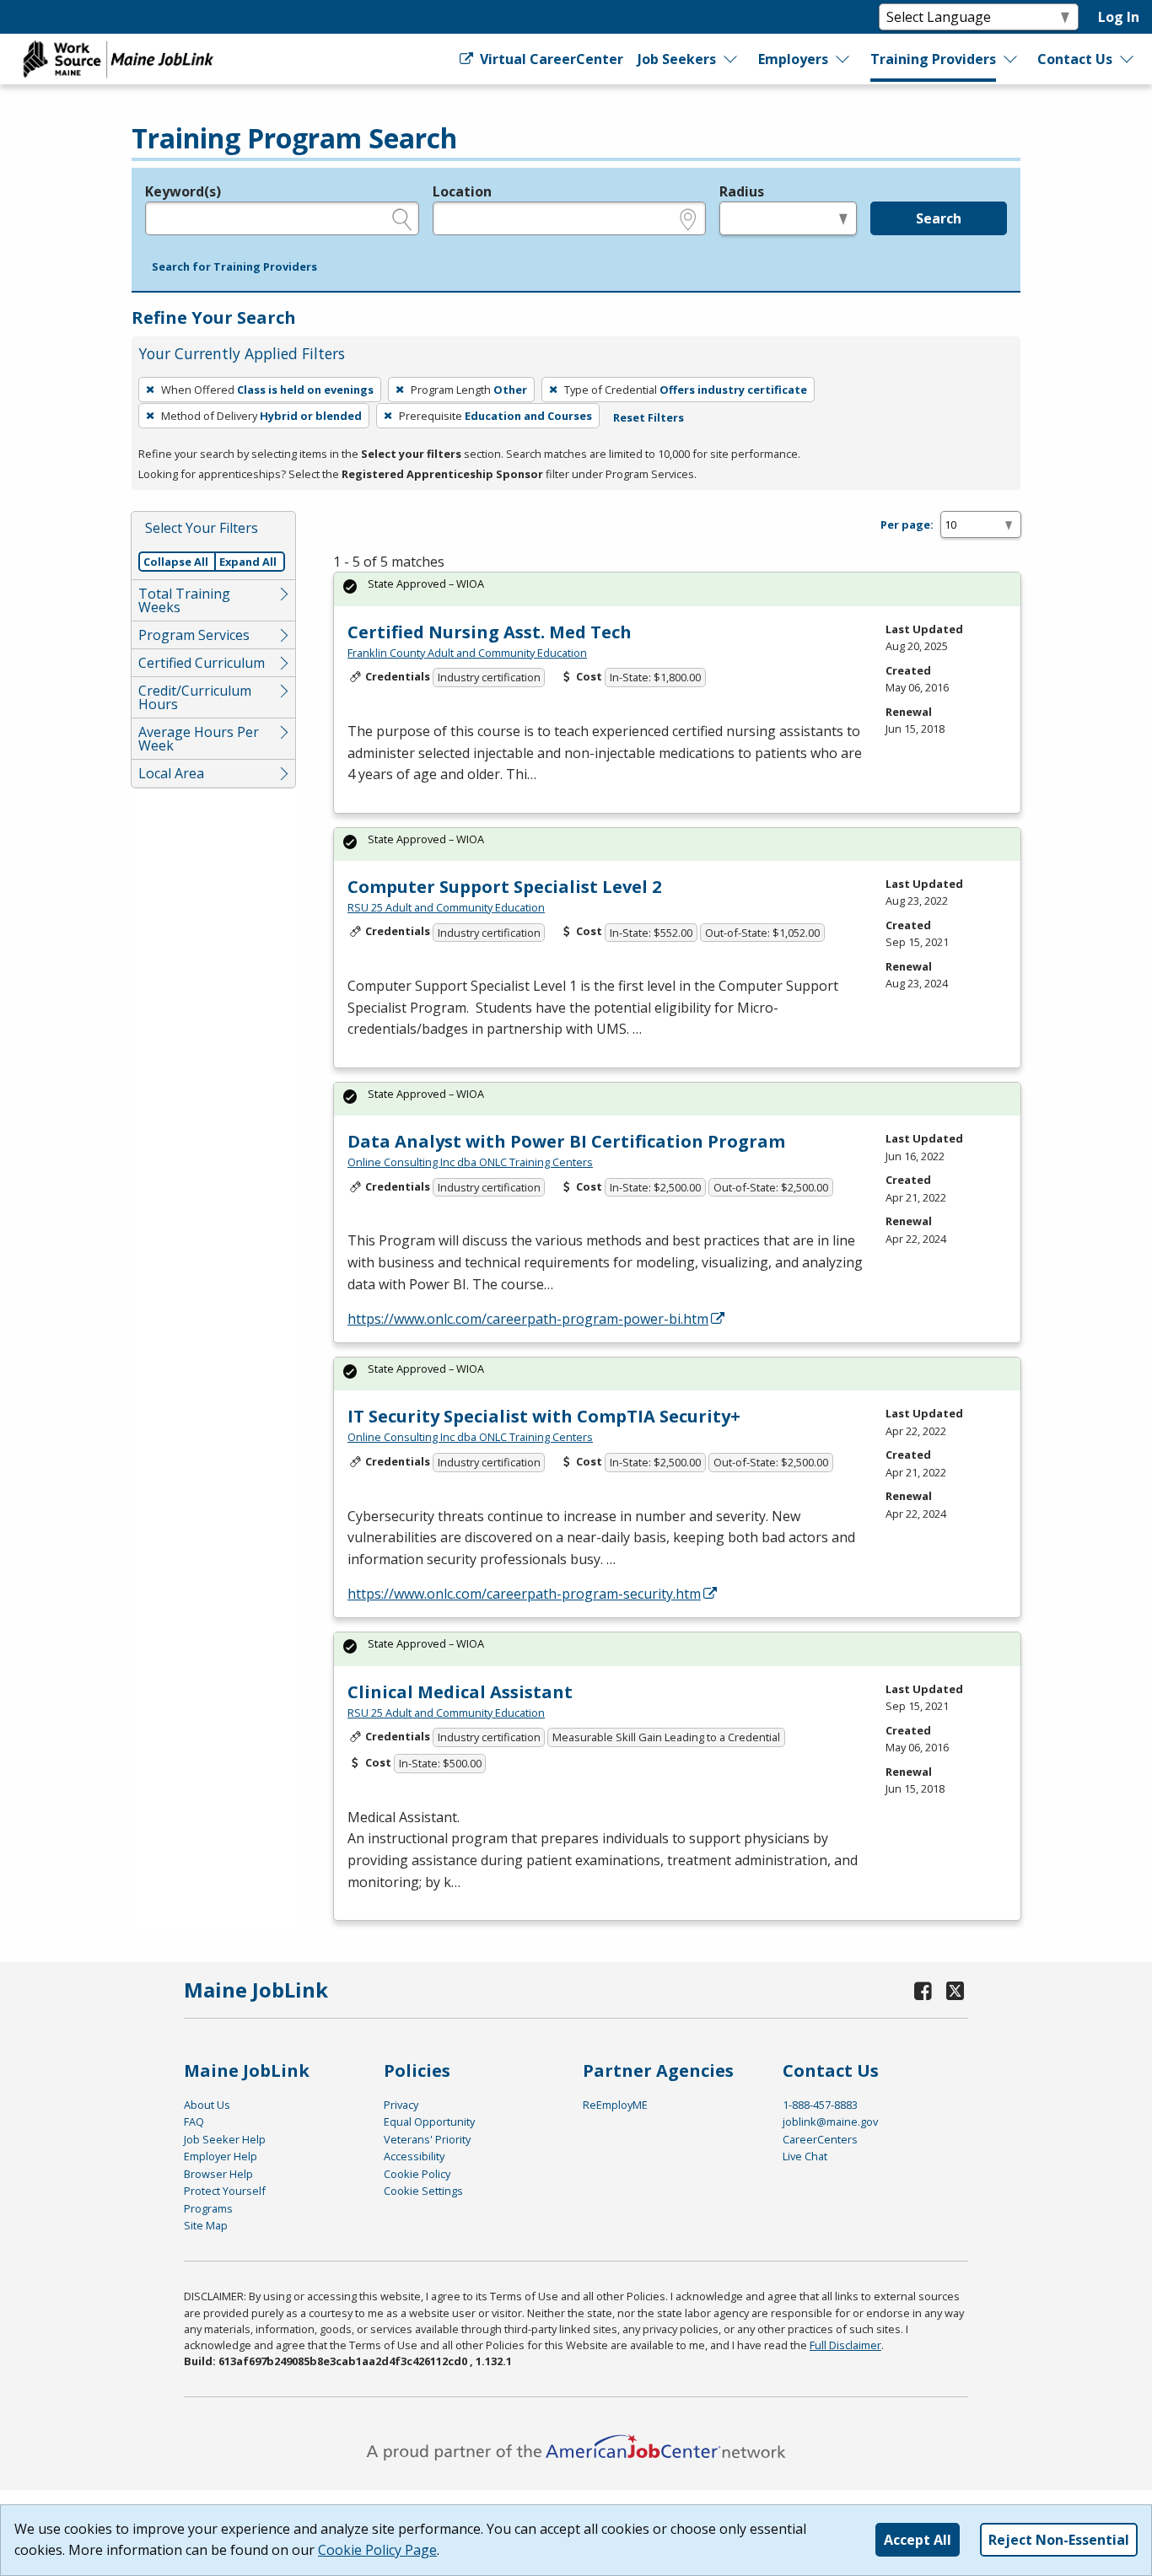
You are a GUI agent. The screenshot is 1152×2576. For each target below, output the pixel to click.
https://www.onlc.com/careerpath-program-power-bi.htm (528, 1319)
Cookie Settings (423, 2191)
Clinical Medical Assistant (460, 1692)
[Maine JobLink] (119, 59)
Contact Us (1075, 59)
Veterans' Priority (427, 2139)
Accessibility (414, 2156)
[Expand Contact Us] (1128, 59)
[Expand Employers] (843, 59)
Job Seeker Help (225, 2139)
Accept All (918, 2540)
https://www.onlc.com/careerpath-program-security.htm (524, 1594)
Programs (208, 2208)
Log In (1119, 17)
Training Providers (933, 59)
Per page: (907, 524)
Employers (793, 59)
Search (939, 218)
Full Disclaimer (845, 2345)
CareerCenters (820, 2139)
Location (462, 191)
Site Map (206, 2225)
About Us (207, 2105)
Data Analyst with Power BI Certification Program (566, 1141)
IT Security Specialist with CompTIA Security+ (544, 1416)
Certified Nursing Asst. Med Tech (490, 632)
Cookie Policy (417, 2174)
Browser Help (218, 2174)
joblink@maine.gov (830, 2122)
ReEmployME (615, 2105)
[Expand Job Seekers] (731, 59)
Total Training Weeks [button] (184, 600)
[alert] (677, 589)
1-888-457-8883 (820, 2105)
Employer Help (221, 2156)
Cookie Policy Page (377, 2550)
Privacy (401, 2105)
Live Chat (805, 2156)
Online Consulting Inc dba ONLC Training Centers (470, 1162)
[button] (234, 267)
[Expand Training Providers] (1011, 59)
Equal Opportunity (429, 2122)
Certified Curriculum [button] (202, 663)
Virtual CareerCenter (549, 59)
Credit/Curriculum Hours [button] (195, 697)
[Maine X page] (955, 1990)
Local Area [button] (171, 773)
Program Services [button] (194, 635)
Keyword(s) (183, 191)
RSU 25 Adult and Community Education (446, 907)
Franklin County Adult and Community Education (467, 653)
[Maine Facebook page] (923, 1990)
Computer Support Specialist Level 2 (504, 887)
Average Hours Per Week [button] (199, 739)
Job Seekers (677, 59)
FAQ (194, 2122)
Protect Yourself (225, 2191)
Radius (742, 191)
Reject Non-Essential (1059, 2540)
